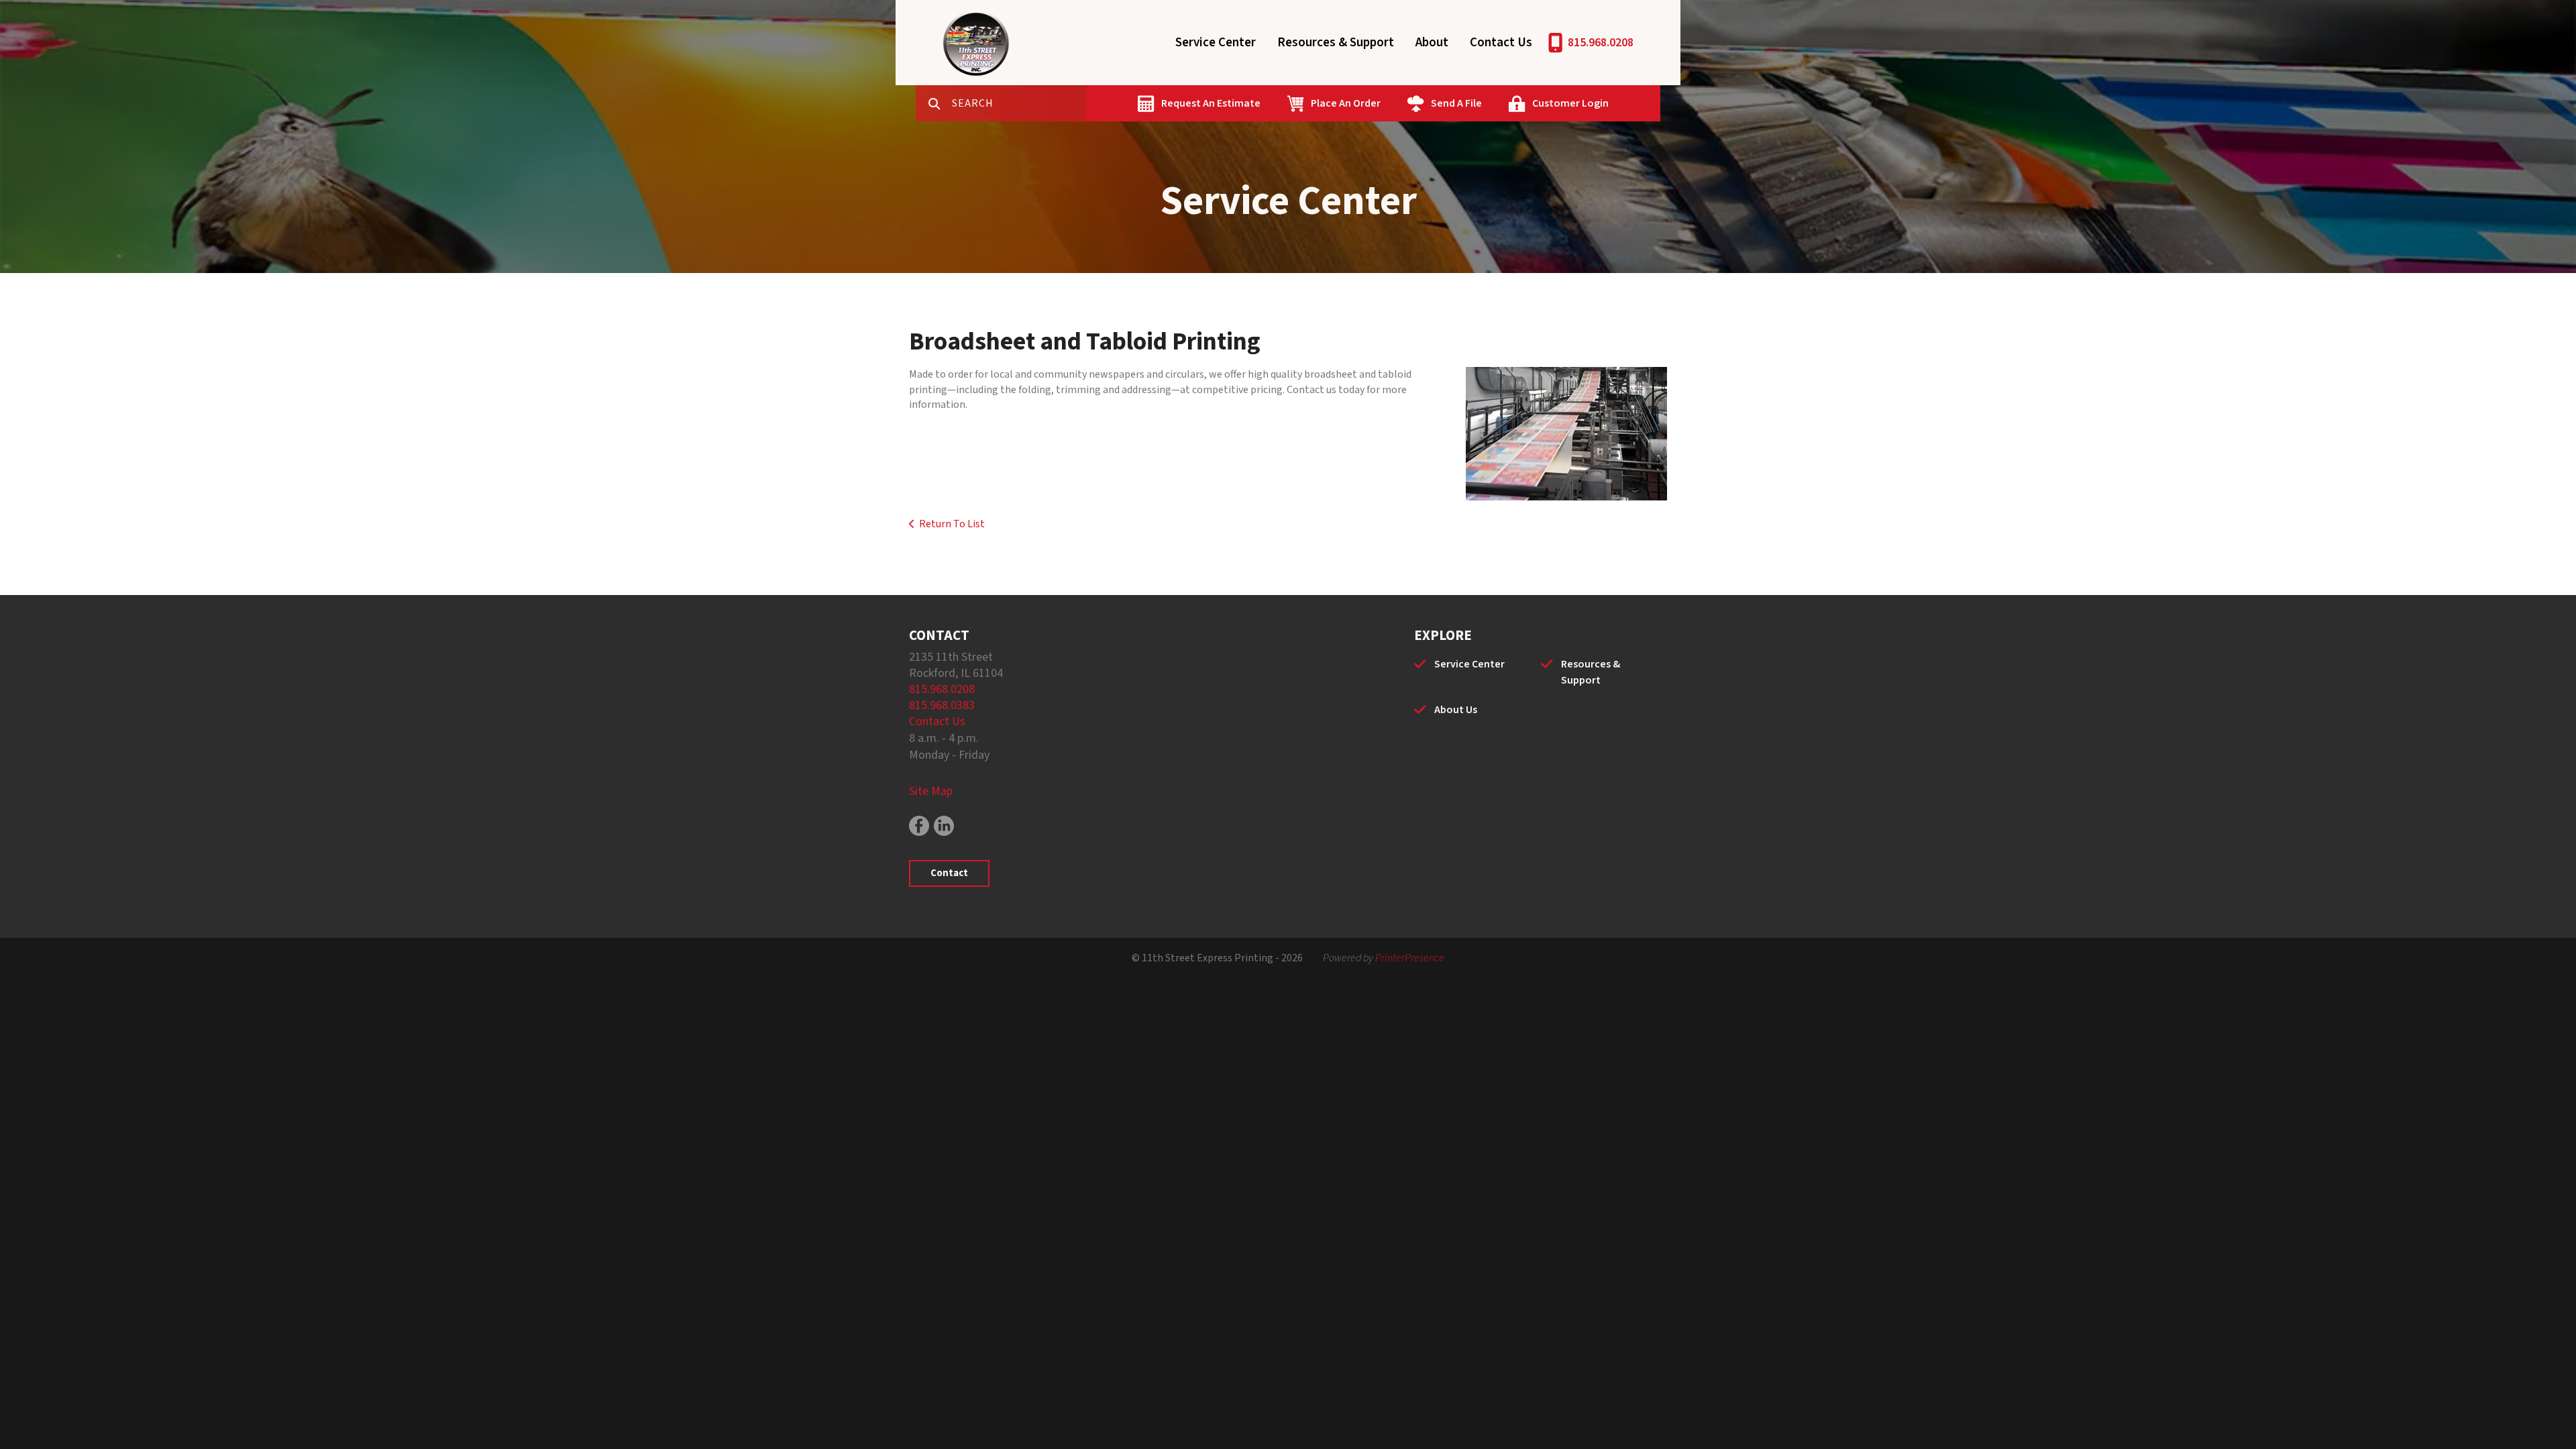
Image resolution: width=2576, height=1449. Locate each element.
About (1432, 43)
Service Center (1216, 43)
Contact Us (1501, 43)
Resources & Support (1336, 43)
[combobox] (1019, 103)
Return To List (952, 524)
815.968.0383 (942, 705)
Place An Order (1346, 103)
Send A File (1456, 103)
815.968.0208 (1601, 43)
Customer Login (1570, 103)
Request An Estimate (1211, 103)
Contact (949, 873)
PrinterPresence (1410, 958)
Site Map (931, 791)
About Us (1456, 710)
